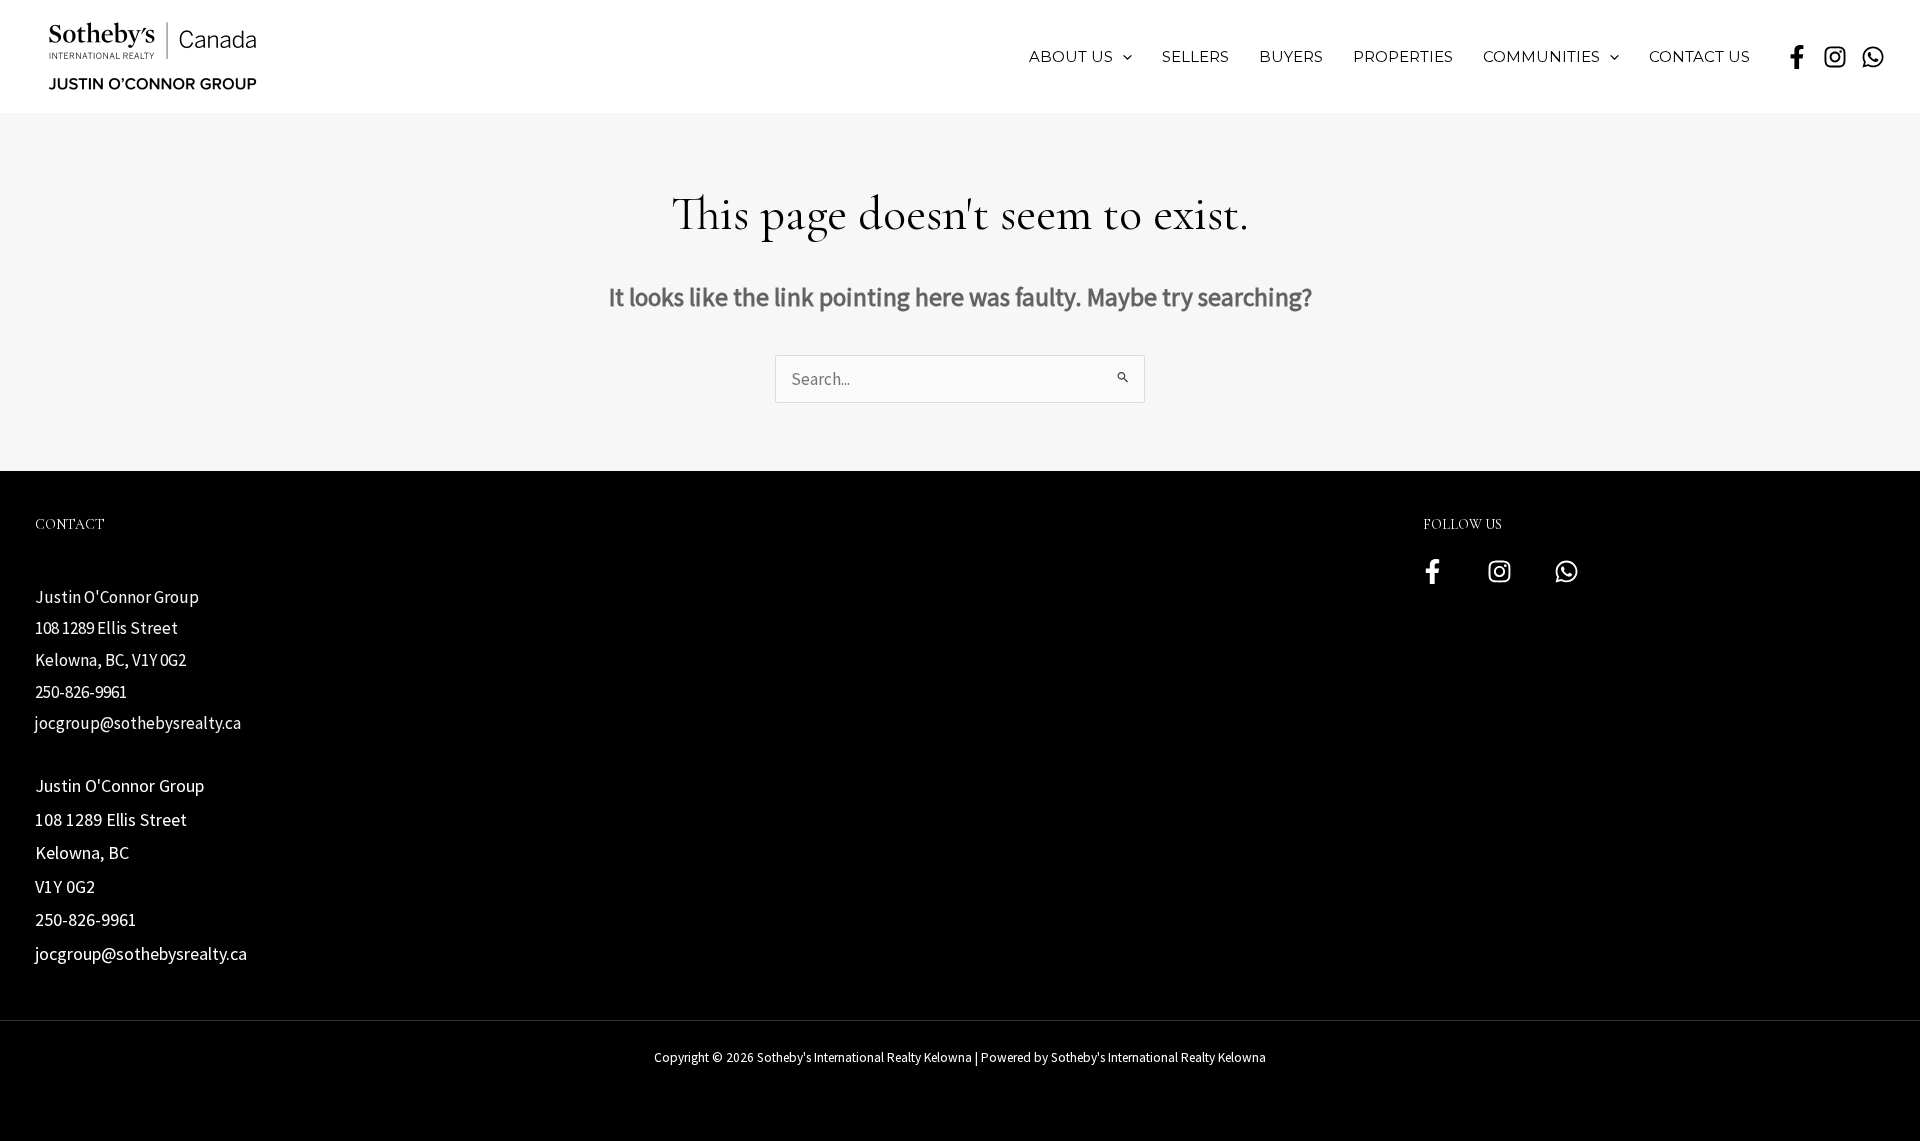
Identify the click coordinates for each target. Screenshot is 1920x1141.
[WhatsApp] (1873, 57)
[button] (1122, 57)
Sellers (1195, 56)
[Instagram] (1499, 571)
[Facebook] (1432, 571)
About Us (1071, 56)
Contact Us (1699, 56)
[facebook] (1797, 57)
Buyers (1291, 56)
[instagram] (1835, 57)
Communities (1541, 56)
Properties (1403, 56)
